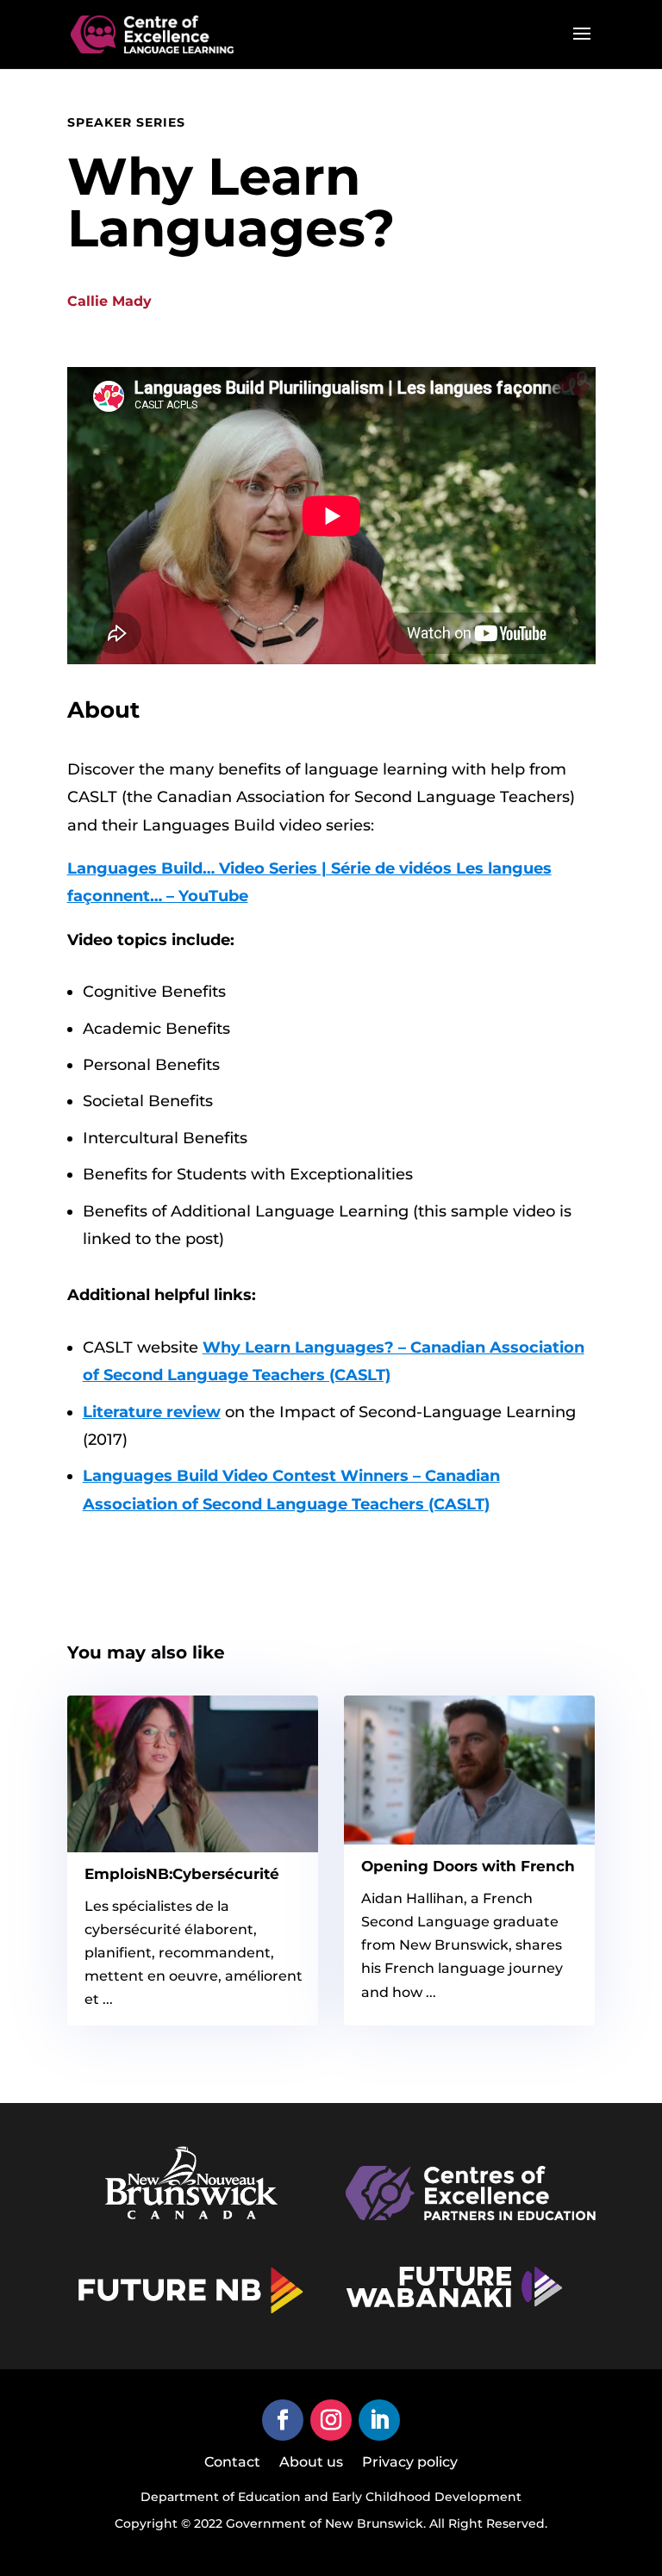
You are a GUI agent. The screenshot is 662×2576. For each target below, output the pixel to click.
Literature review (152, 1412)
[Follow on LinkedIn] (379, 2420)
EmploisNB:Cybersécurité (182, 1874)
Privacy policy (410, 2463)
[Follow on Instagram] (331, 2420)
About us (311, 2463)
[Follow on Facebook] (283, 2420)
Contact (232, 2463)
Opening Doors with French (468, 1866)
